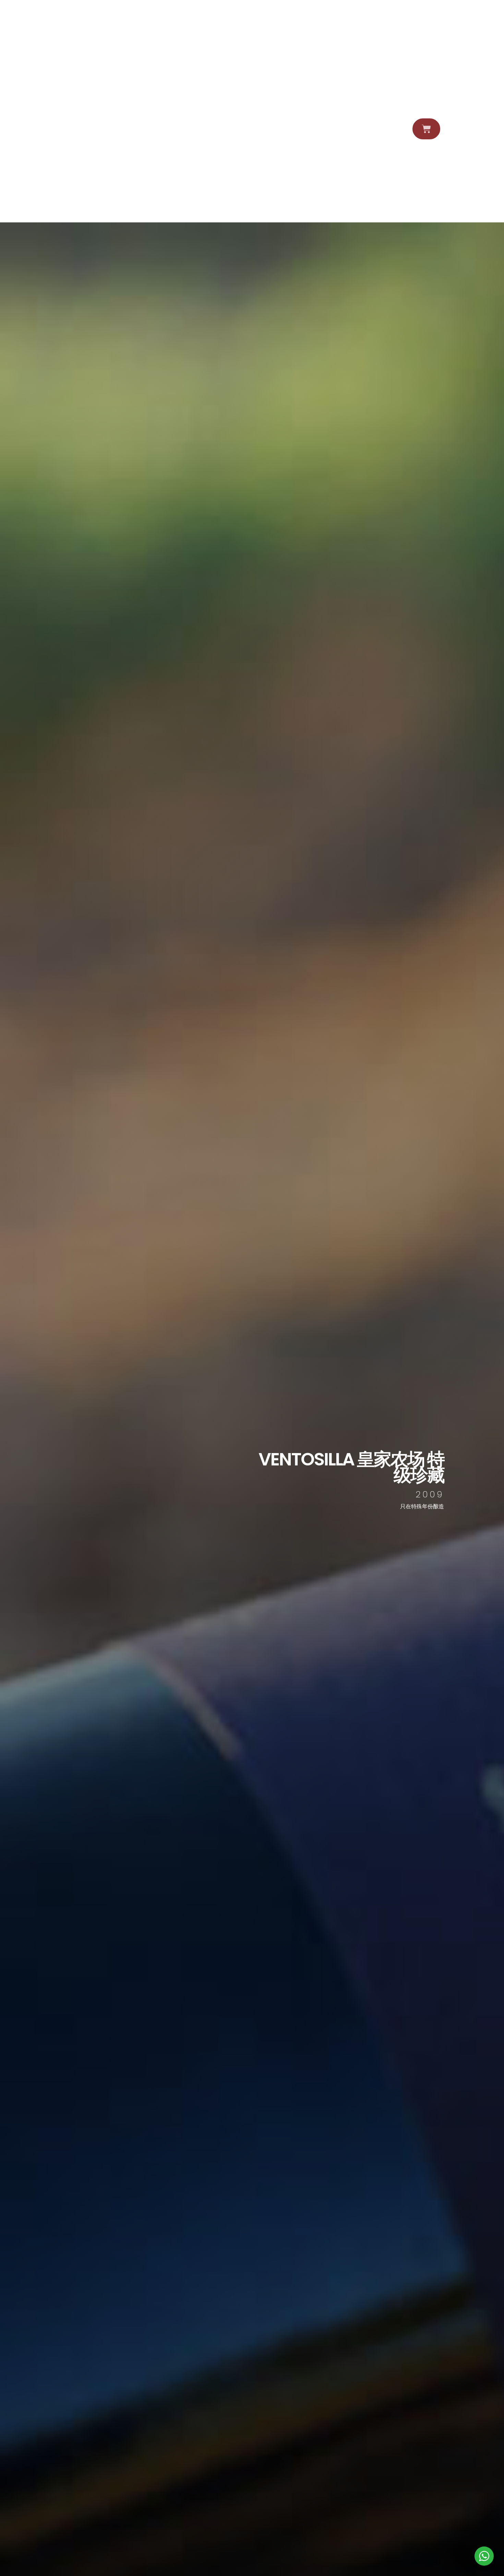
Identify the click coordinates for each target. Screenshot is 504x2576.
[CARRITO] (426, 129)
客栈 (83, 129)
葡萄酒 (46, 129)
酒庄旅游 (65, 129)
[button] (449, 129)
